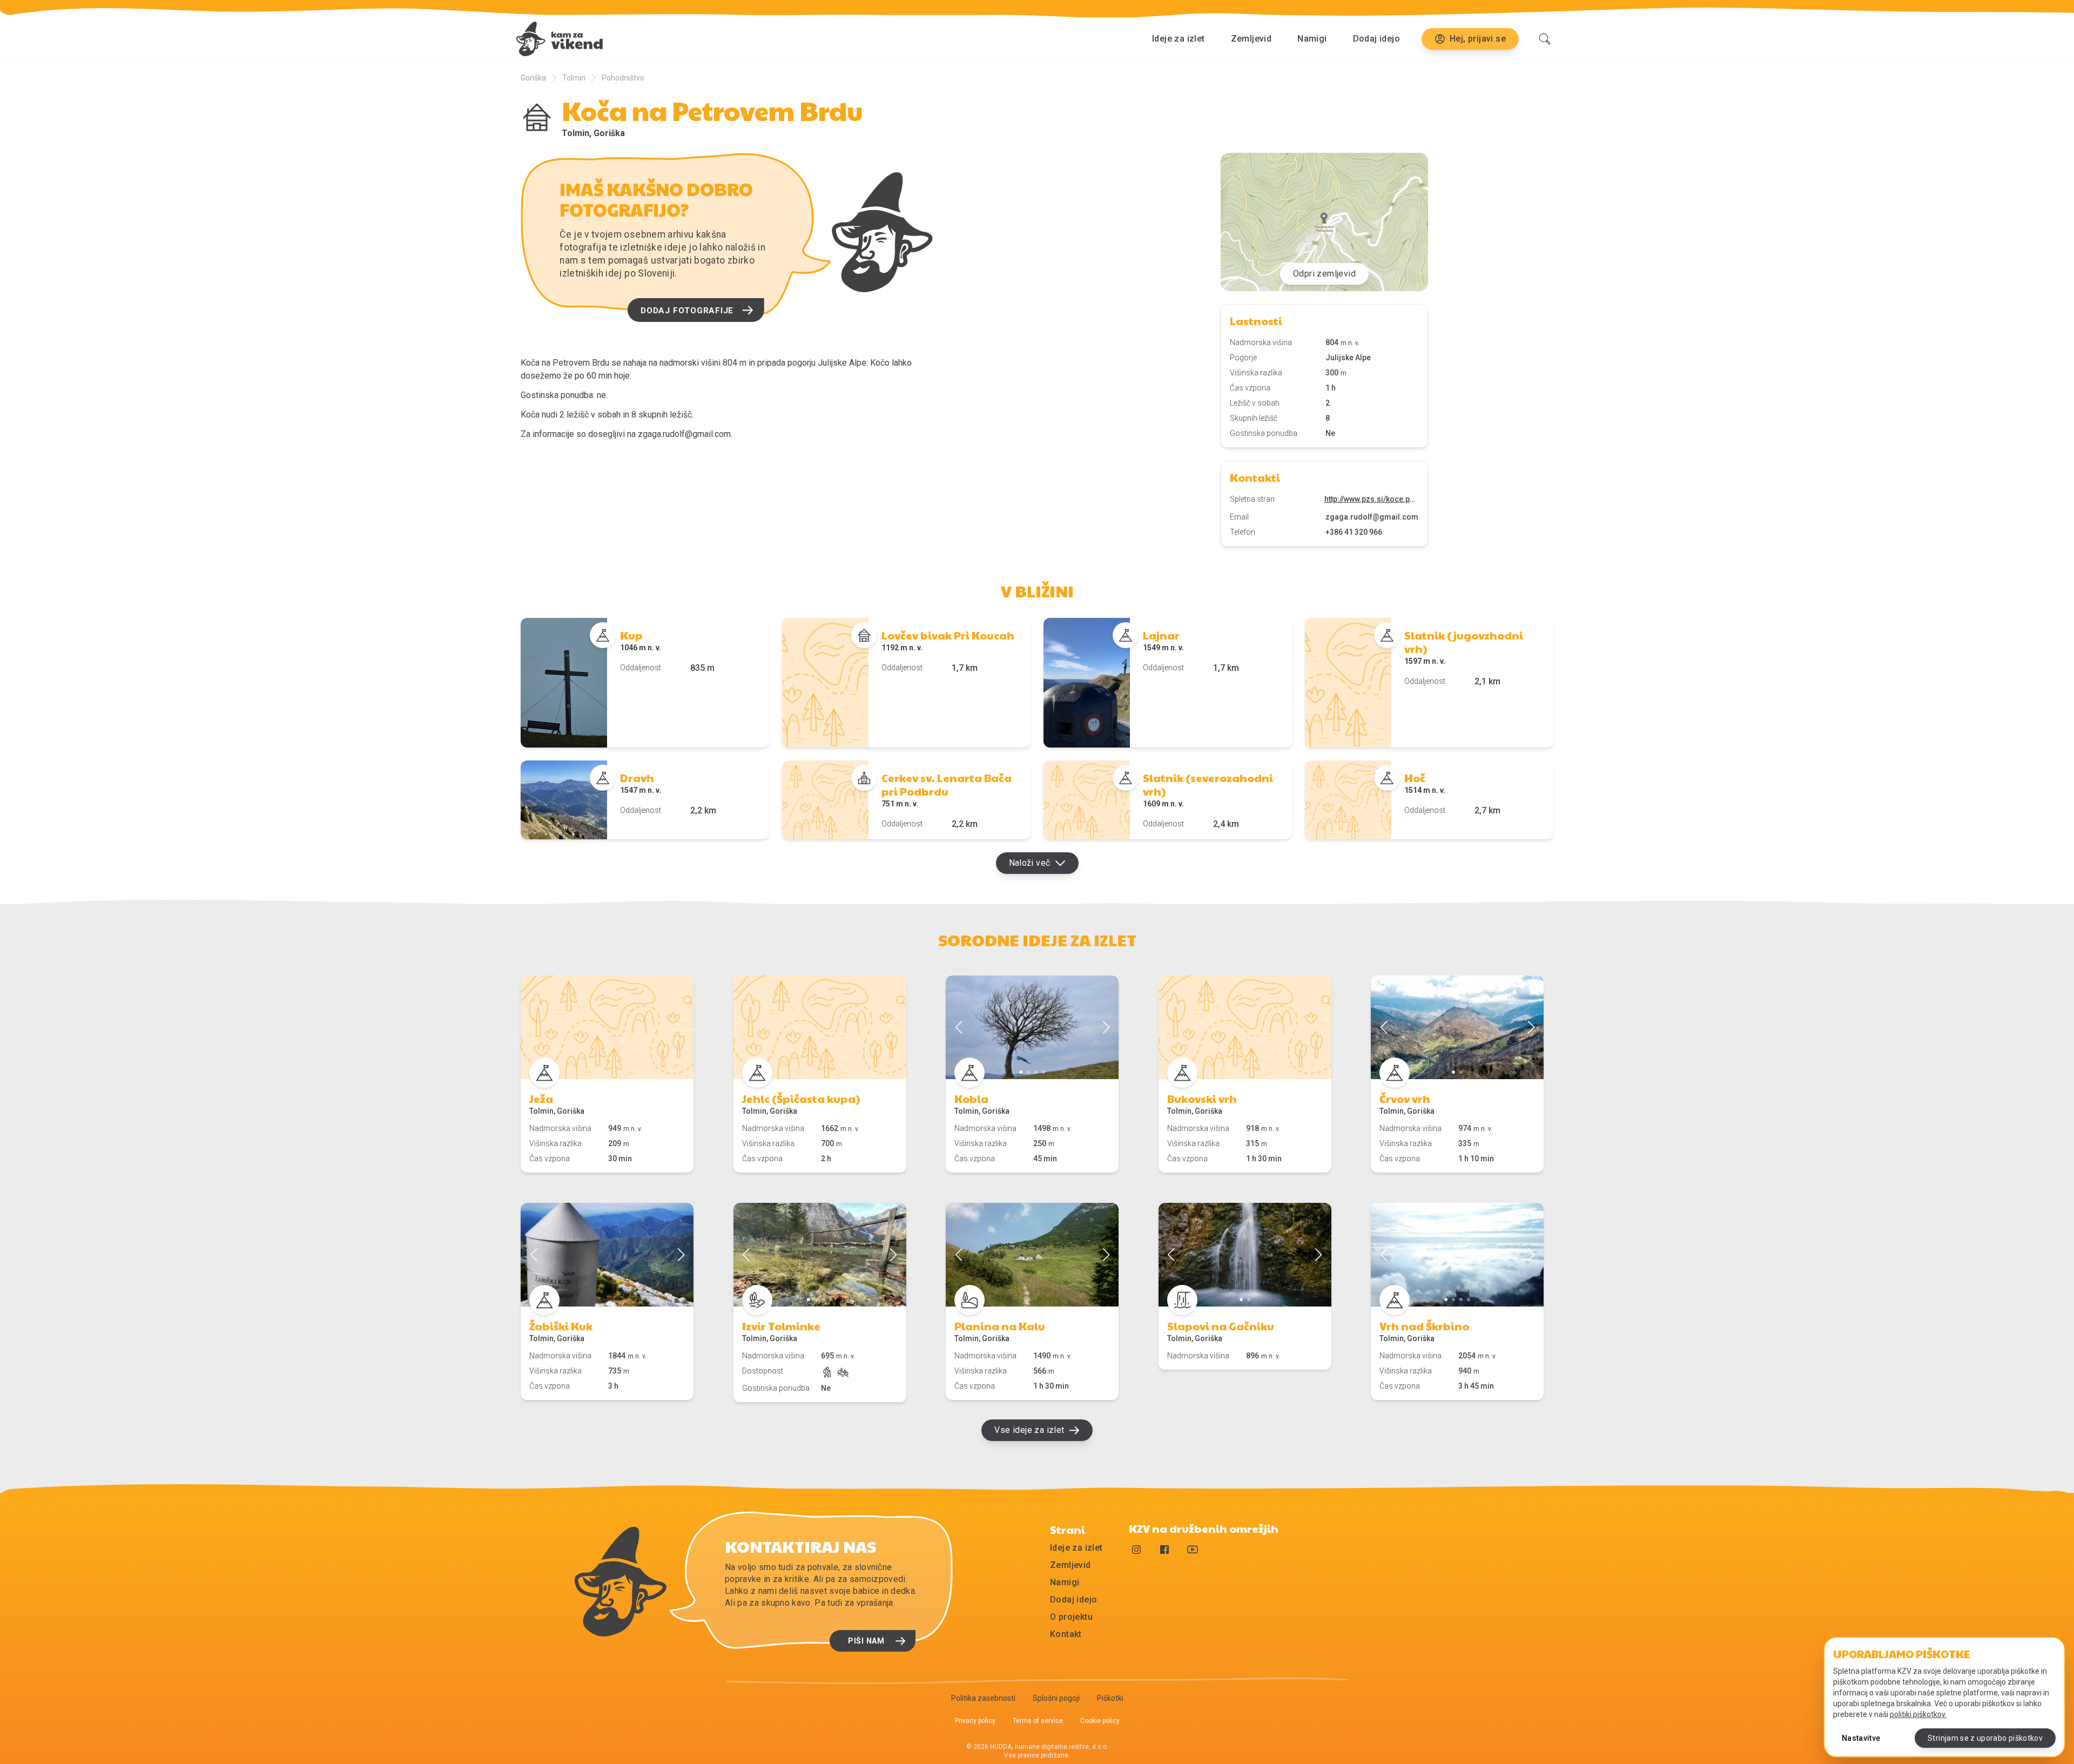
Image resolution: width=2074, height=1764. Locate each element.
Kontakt (1066, 1634)
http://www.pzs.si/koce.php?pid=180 (1372, 499)
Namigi (1312, 39)
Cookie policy (1100, 1721)
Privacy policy (975, 1721)
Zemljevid (1251, 39)
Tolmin (574, 78)
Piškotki (1110, 1698)
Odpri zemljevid (1324, 274)
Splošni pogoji (1056, 1698)
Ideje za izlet (1179, 39)
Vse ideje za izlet (1029, 1430)
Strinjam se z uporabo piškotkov (1985, 1738)
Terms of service (1038, 1721)
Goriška (533, 78)
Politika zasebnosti (983, 1698)
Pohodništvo (623, 78)
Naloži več (1030, 863)
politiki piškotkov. (1918, 1714)
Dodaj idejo (1376, 39)
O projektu (1071, 1617)
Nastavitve (1861, 1738)
